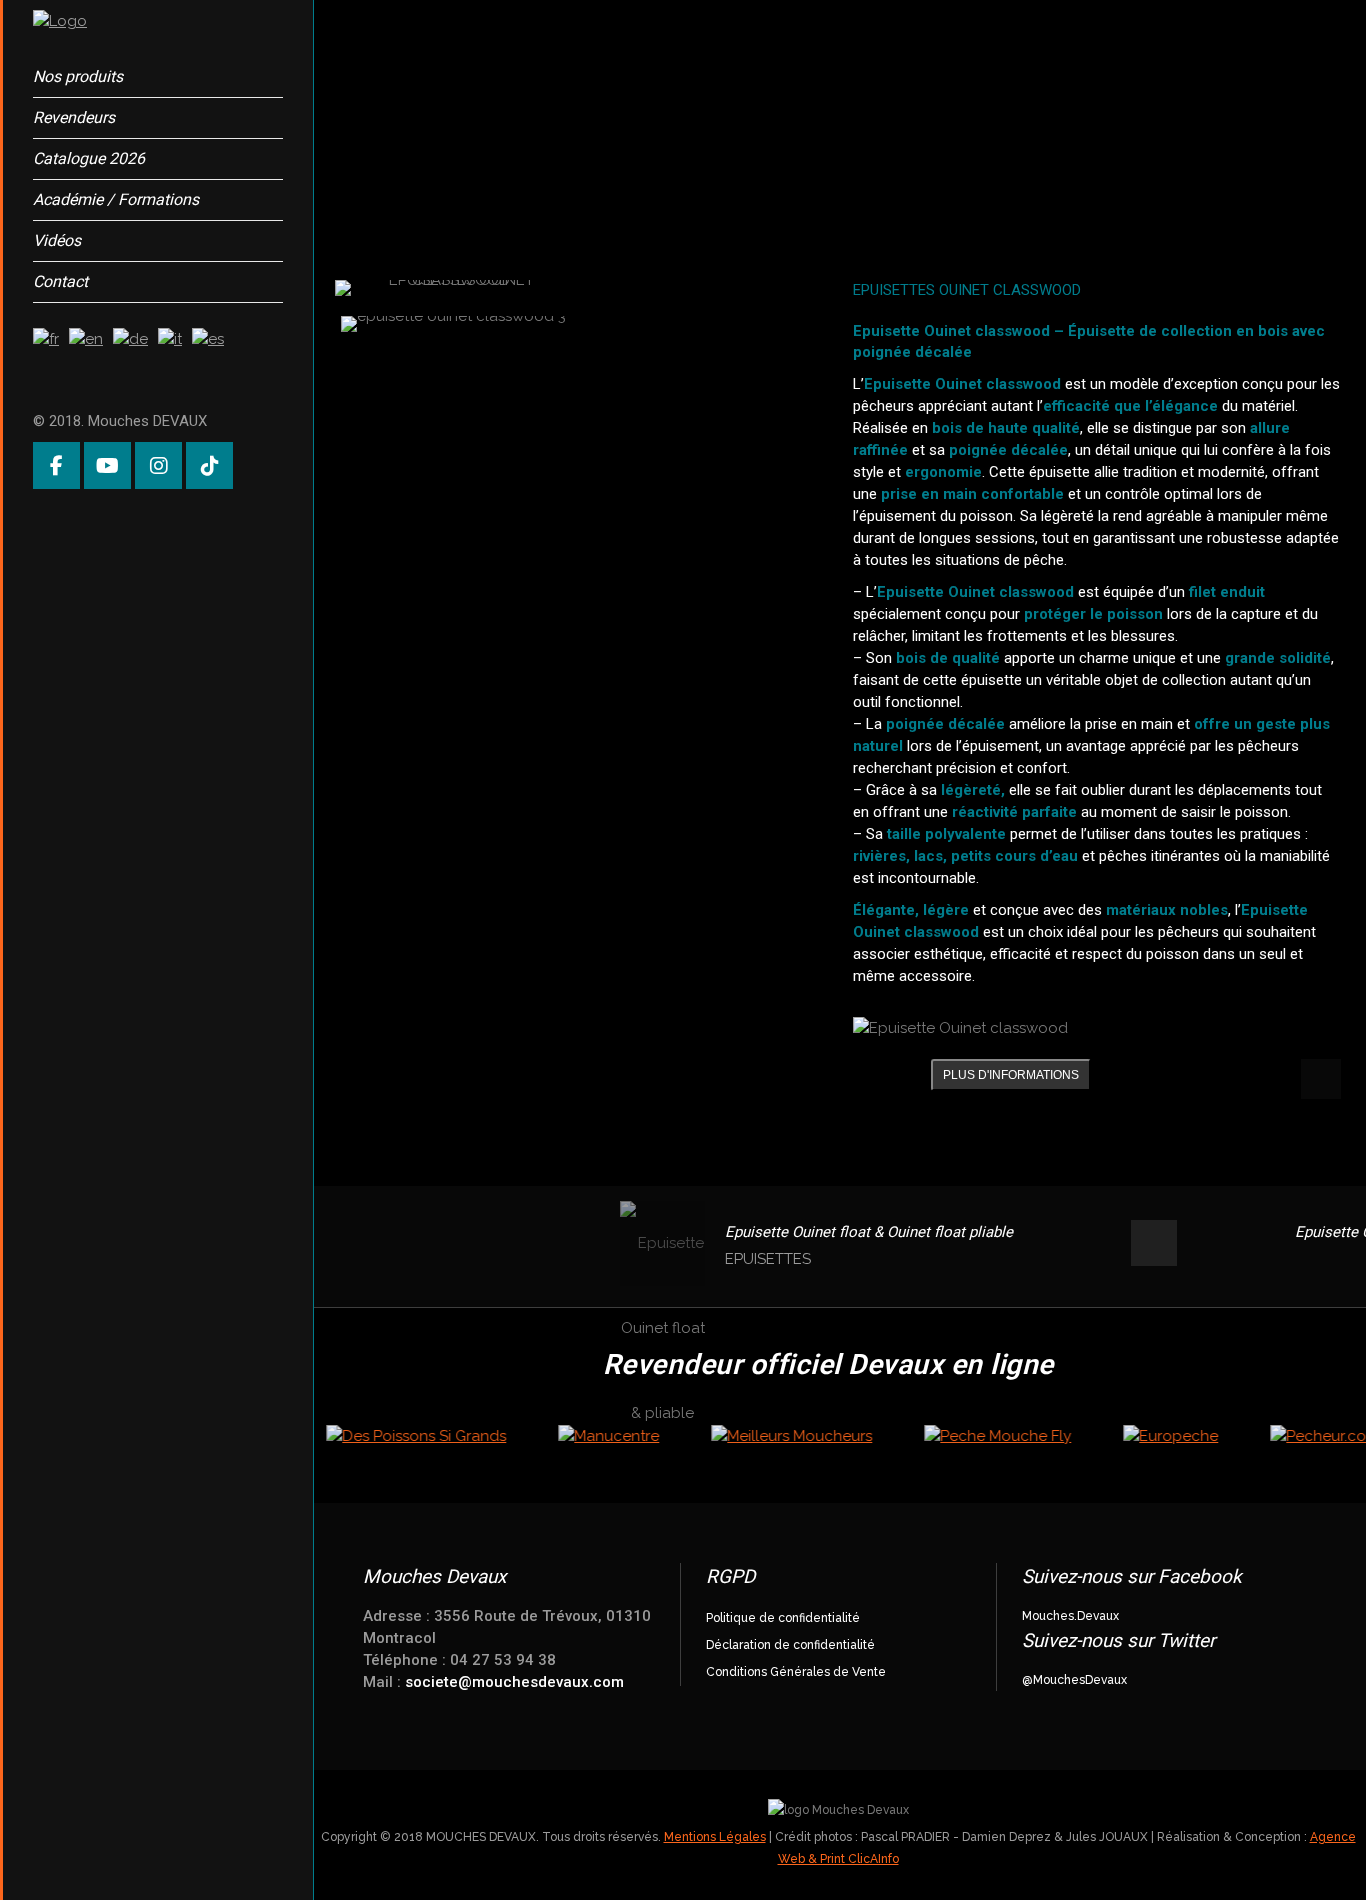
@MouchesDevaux (1074, 1680)
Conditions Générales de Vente (796, 1672)
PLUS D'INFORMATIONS (1011, 1075)
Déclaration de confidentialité (790, 1645)
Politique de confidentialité (783, 1618)
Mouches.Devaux (1070, 1616)
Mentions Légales (715, 1837)
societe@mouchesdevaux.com (514, 1682)
